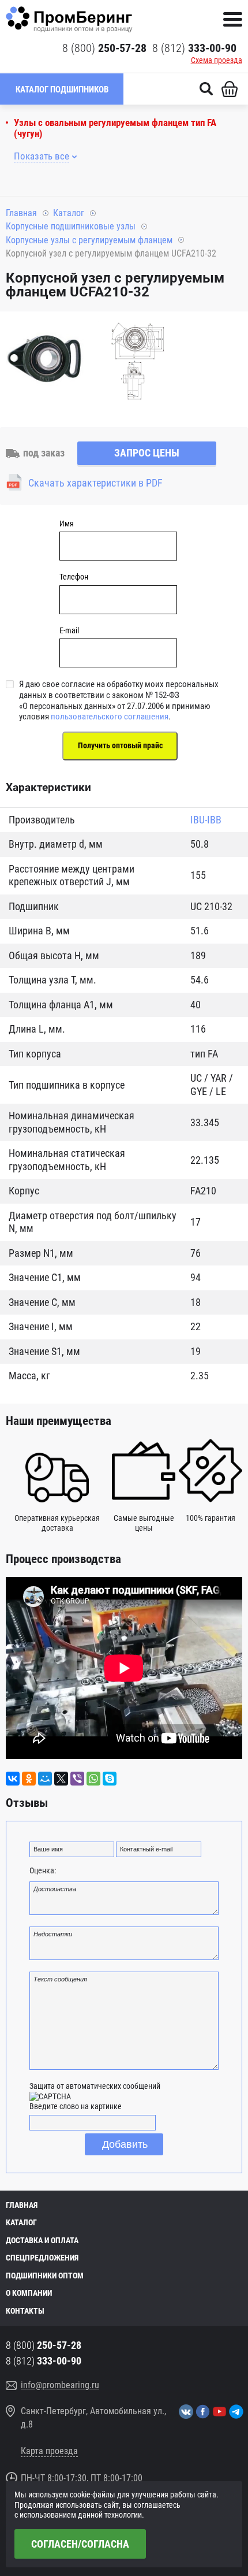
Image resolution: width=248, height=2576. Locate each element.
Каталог (69, 213)
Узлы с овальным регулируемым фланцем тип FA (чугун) (115, 128)
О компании (29, 2293)
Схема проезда (217, 60)
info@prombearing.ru (60, 2385)
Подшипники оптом (45, 2276)
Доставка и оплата (42, 2240)
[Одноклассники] (29, 1779)
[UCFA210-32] (46, 363)
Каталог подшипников (62, 90)
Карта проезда (49, 2451)
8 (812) (194, 48)
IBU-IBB (206, 820)
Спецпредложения (42, 2258)
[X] (61, 1779)
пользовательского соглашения (110, 717)
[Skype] (110, 1779)
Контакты (25, 2311)
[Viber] (77, 1779)
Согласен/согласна (80, 2544)
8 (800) (104, 48)
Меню (233, 19)
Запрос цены (147, 453)
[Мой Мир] (45, 1779)
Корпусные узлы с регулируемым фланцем (89, 240)
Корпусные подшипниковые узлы (71, 226)
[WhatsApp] (93, 1779)
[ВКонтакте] (13, 1779)
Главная (21, 213)
